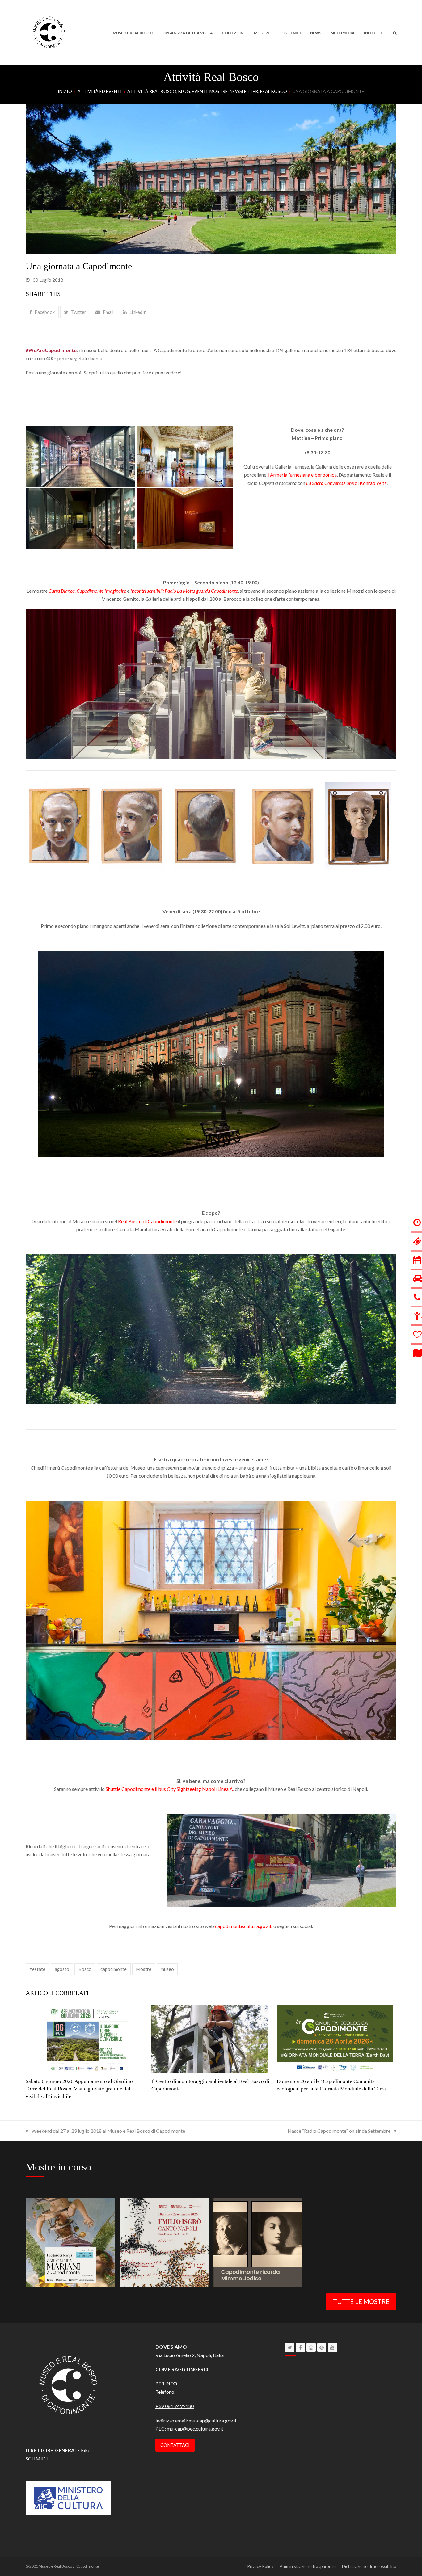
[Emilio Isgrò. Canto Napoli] (164, 2242)
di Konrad (341, 483)
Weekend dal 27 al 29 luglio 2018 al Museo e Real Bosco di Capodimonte (108, 2131)
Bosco (85, 1969)
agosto (62, 1969)
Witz (382, 483)
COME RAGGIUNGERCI (182, 2369)
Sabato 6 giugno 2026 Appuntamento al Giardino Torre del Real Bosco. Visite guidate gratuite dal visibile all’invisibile (79, 2089)
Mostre (144, 1969)
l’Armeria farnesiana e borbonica (302, 475)
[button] (395, 32)
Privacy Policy (260, 2566)
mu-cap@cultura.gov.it (213, 2420)
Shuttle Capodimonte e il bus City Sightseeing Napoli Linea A (169, 1789)
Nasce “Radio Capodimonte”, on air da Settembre (339, 2131)
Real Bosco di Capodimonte (147, 1221)
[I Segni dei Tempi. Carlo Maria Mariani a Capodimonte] (70, 2242)
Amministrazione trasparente (308, 2566)
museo (167, 1969)
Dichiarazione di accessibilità (369, 2566)
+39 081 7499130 (175, 2406)
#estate (37, 1969)
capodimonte (114, 1969)
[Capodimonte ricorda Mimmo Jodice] (258, 2242)
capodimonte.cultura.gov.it (243, 1926)
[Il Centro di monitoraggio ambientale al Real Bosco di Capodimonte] (209, 2038)
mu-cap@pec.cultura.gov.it (195, 2429)
